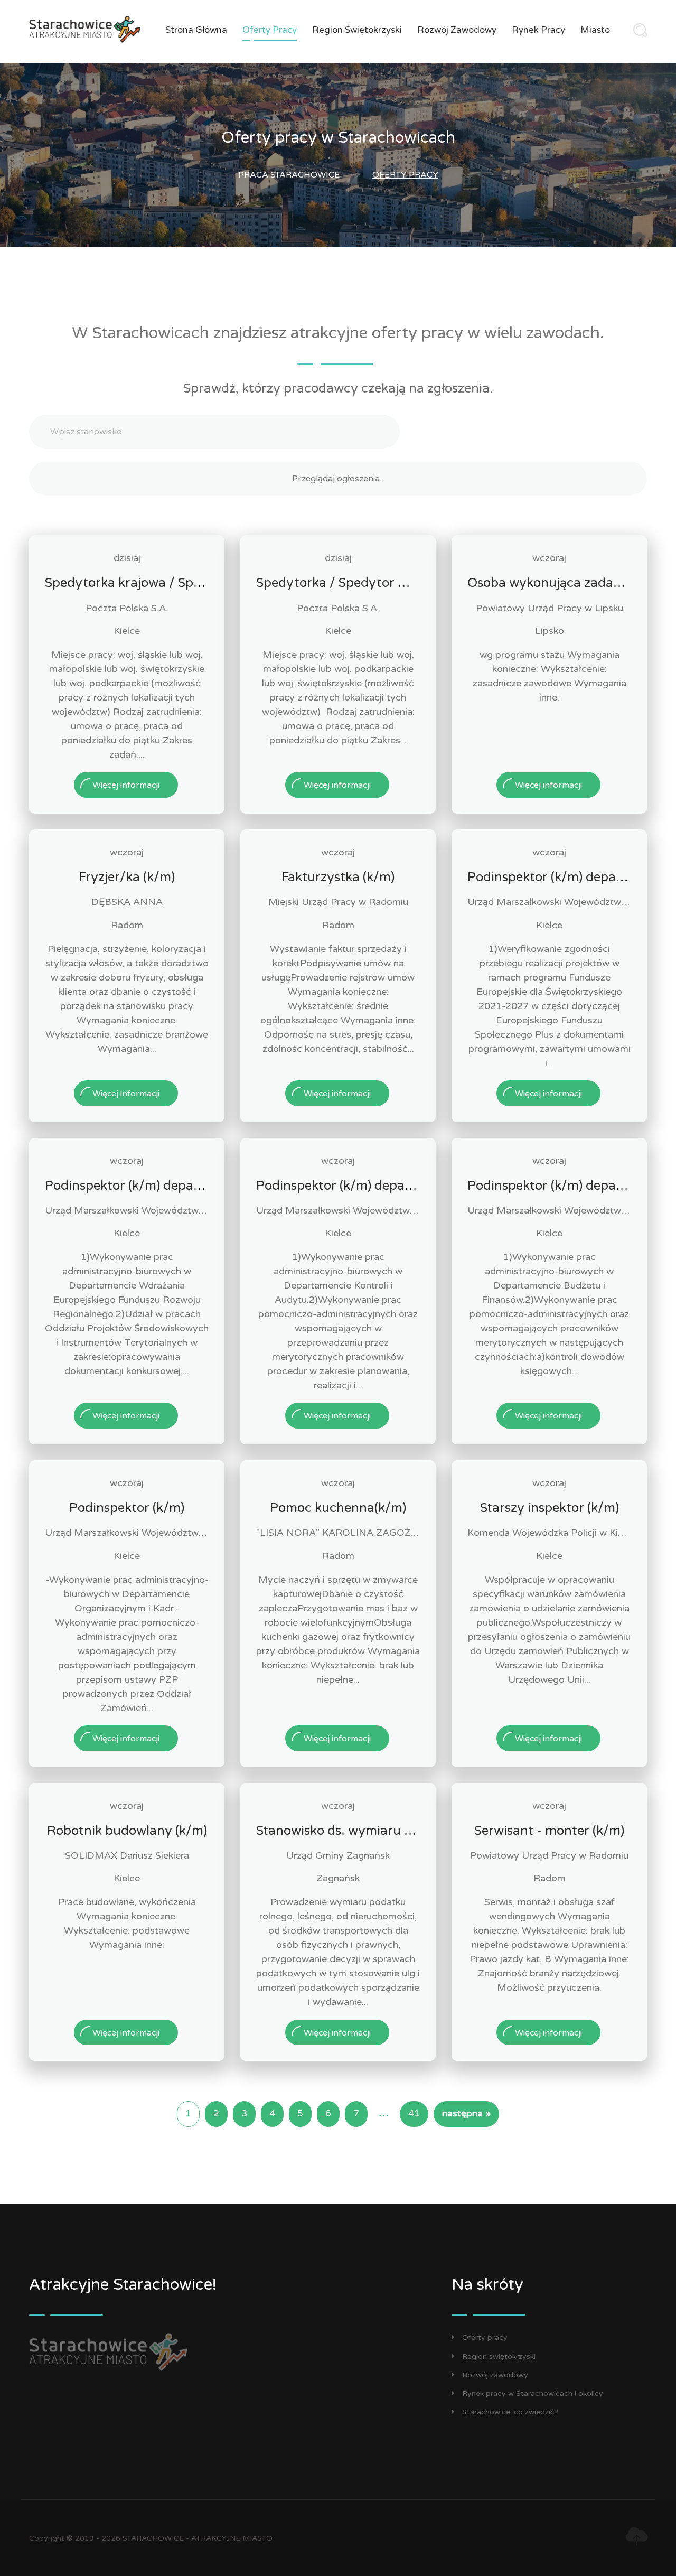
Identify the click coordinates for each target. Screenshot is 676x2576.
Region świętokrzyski (357, 30)
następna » (466, 2113)
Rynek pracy (538, 30)
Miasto (595, 30)
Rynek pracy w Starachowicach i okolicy (533, 2393)
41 (414, 2113)
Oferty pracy (270, 30)
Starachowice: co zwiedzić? (510, 2412)
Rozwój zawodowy (457, 30)
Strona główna (196, 30)
